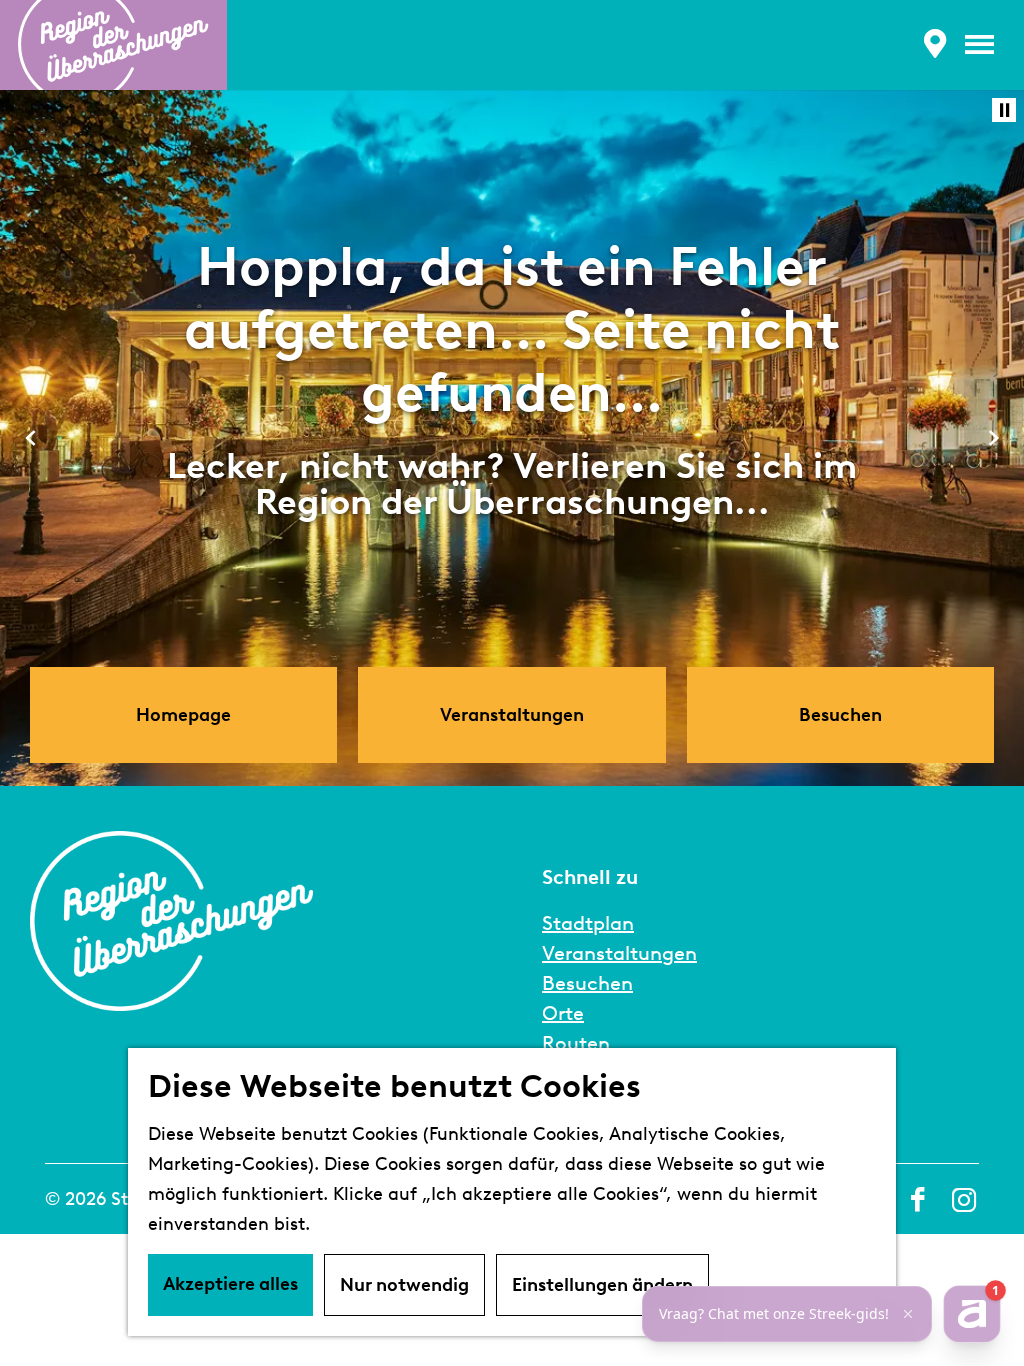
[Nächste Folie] (993, 437)
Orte (563, 1013)
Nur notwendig (404, 1285)
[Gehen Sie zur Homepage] (113, 45)
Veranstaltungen (619, 953)
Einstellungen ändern (602, 1285)
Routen (576, 1043)
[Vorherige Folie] (30, 437)
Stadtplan (588, 923)
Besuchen (587, 983)
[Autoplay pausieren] (1004, 110)
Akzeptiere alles (230, 1284)
